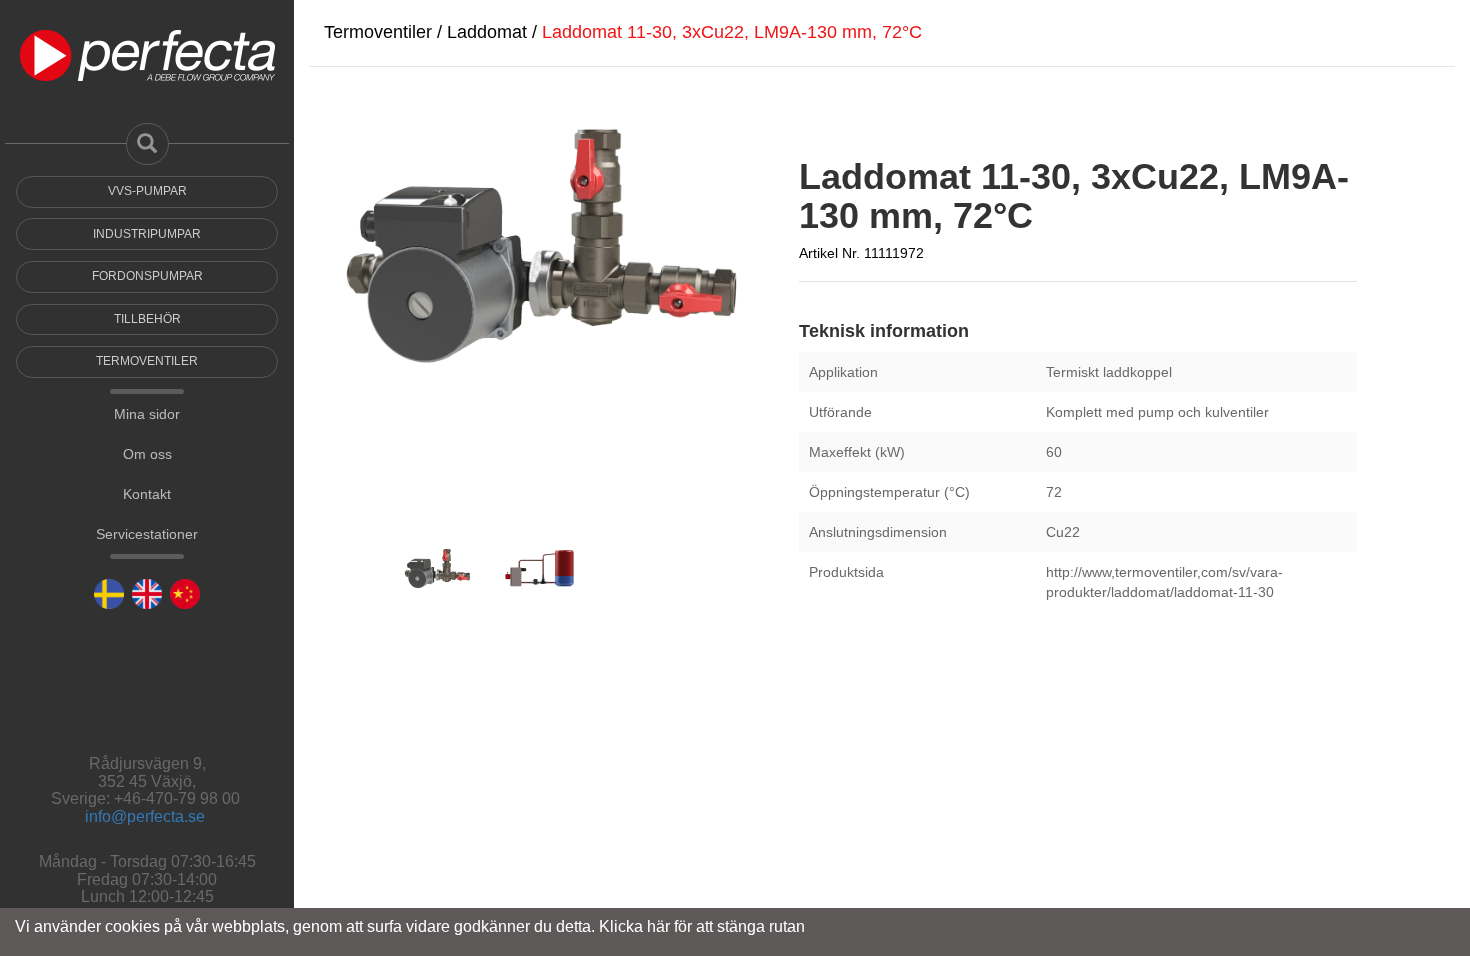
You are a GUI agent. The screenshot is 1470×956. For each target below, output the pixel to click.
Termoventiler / (385, 32)
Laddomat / (494, 32)
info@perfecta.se (145, 816)
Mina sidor (147, 520)
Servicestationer (147, 640)
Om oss (147, 560)
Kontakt (147, 600)
